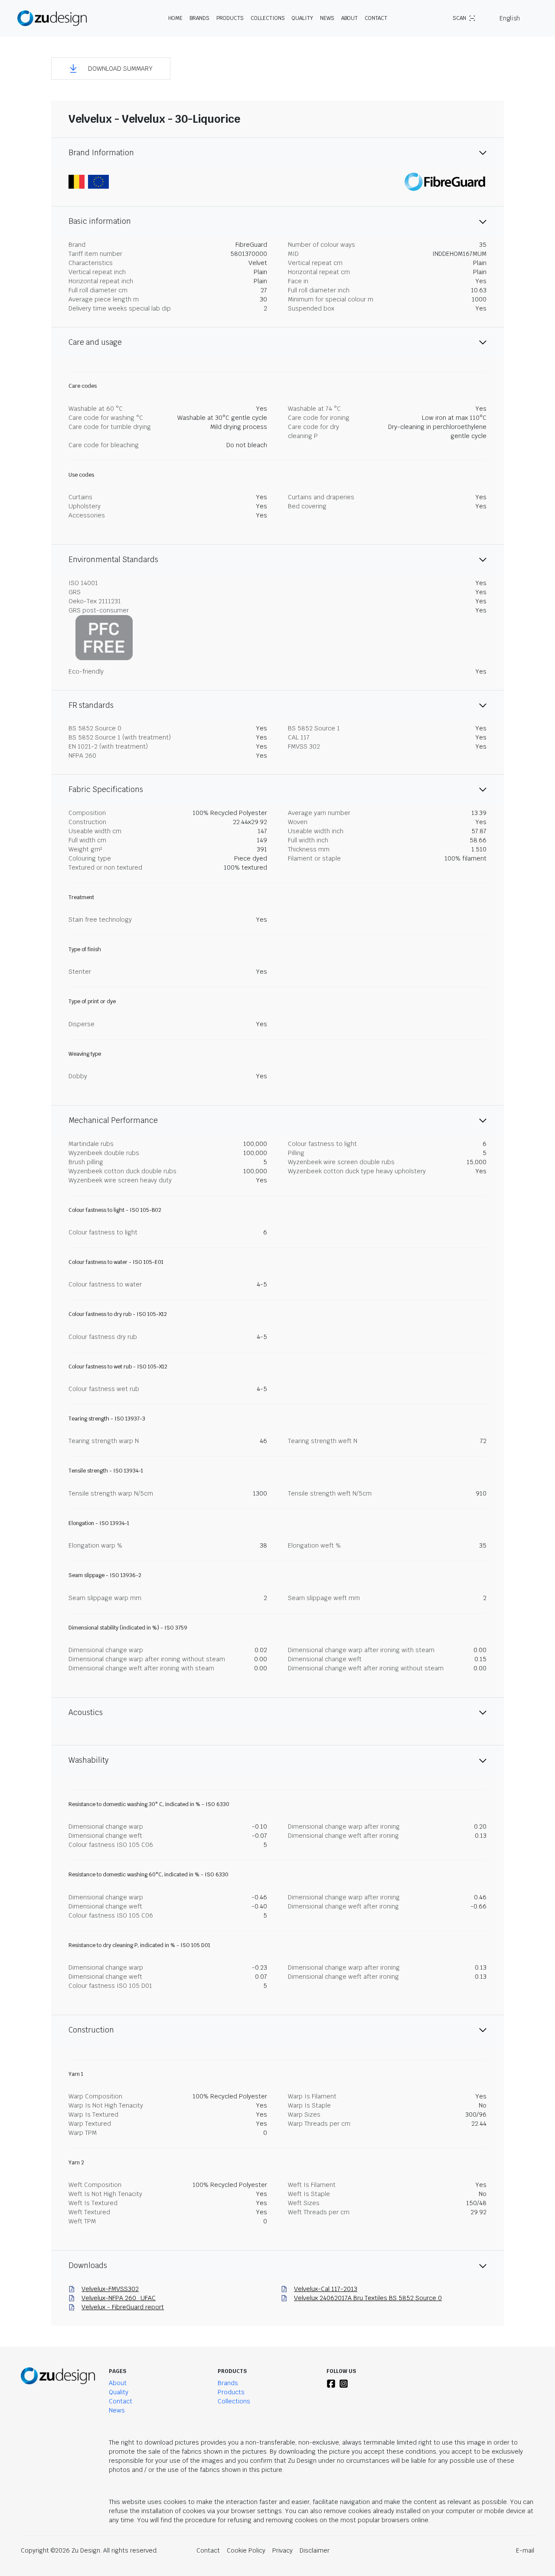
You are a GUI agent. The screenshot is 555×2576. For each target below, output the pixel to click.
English (510, 18)
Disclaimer (315, 2550)
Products (231, 2392)
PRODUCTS (230, 18)
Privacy (282, 2550)
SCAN (459, 18)
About (118, 2383)
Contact (376, 18)
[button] (111, 69)
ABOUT (349, 18)
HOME (175, 18)
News (327, 18)
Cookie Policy (246, 2550)
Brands (228, 2383)
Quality (302, 18)
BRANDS (199, 18)
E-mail (525, 2550)
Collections (268, 18)
